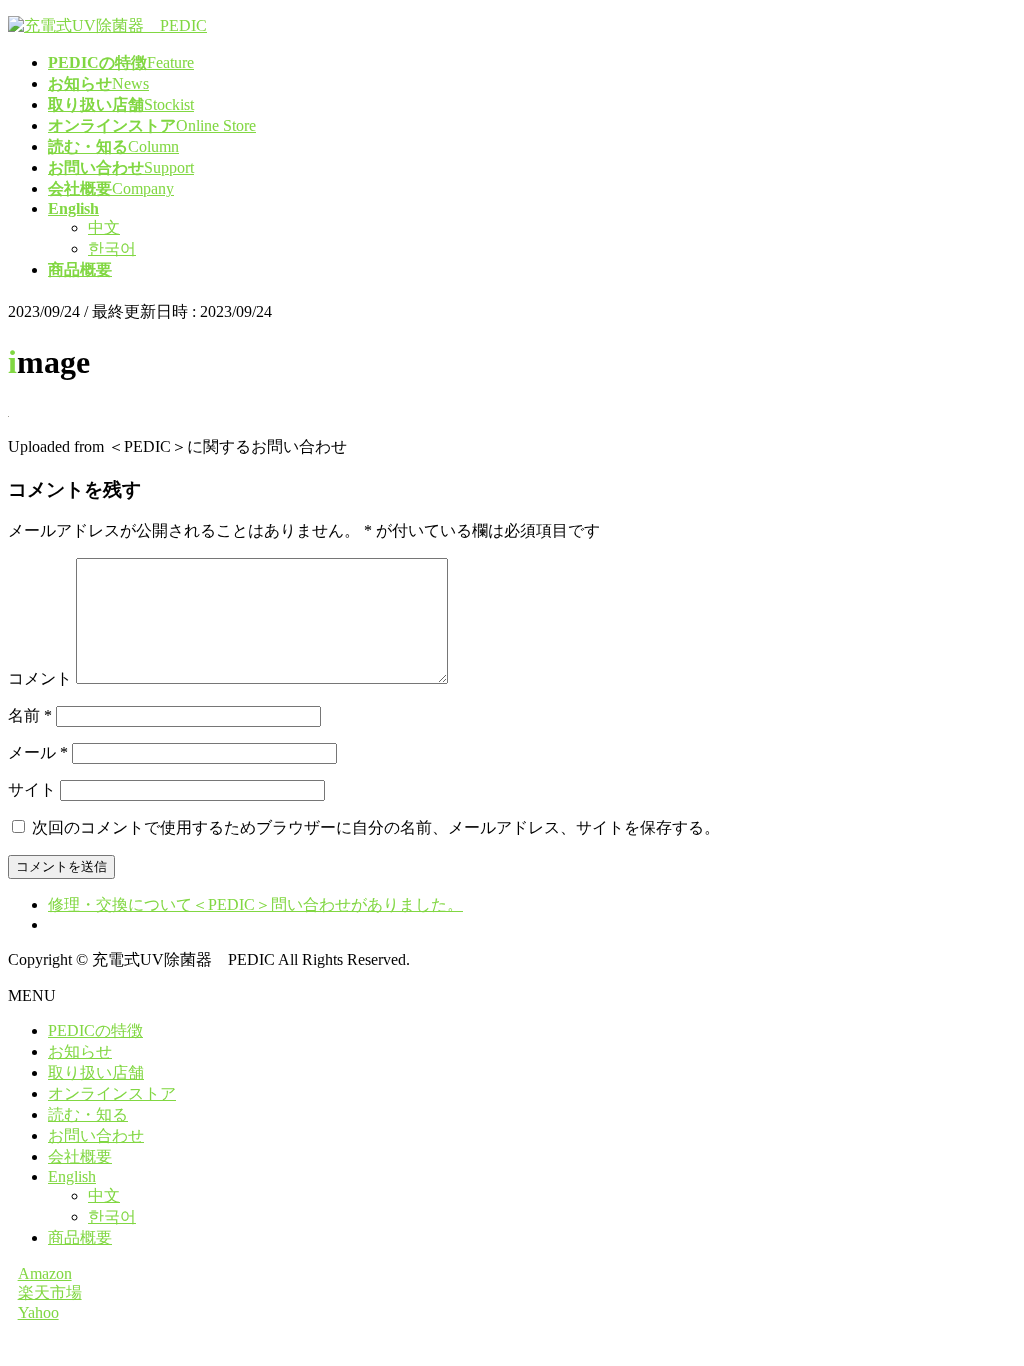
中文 (104, 227)
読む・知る (88, 1114)
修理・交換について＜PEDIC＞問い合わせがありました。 (255, 904)
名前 (30, 715)
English (72, 1176)
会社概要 (80, 1156)
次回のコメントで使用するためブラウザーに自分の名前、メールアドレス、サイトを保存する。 (376, 827)
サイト (32, 789)
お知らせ (80, 1051)
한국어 (112, 248)
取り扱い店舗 (96, 1072)
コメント (40, 678)
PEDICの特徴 (95, 1030)
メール (38, 752)
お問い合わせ (96, 1135)
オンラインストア (112, 1093)
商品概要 (80, 1237)
